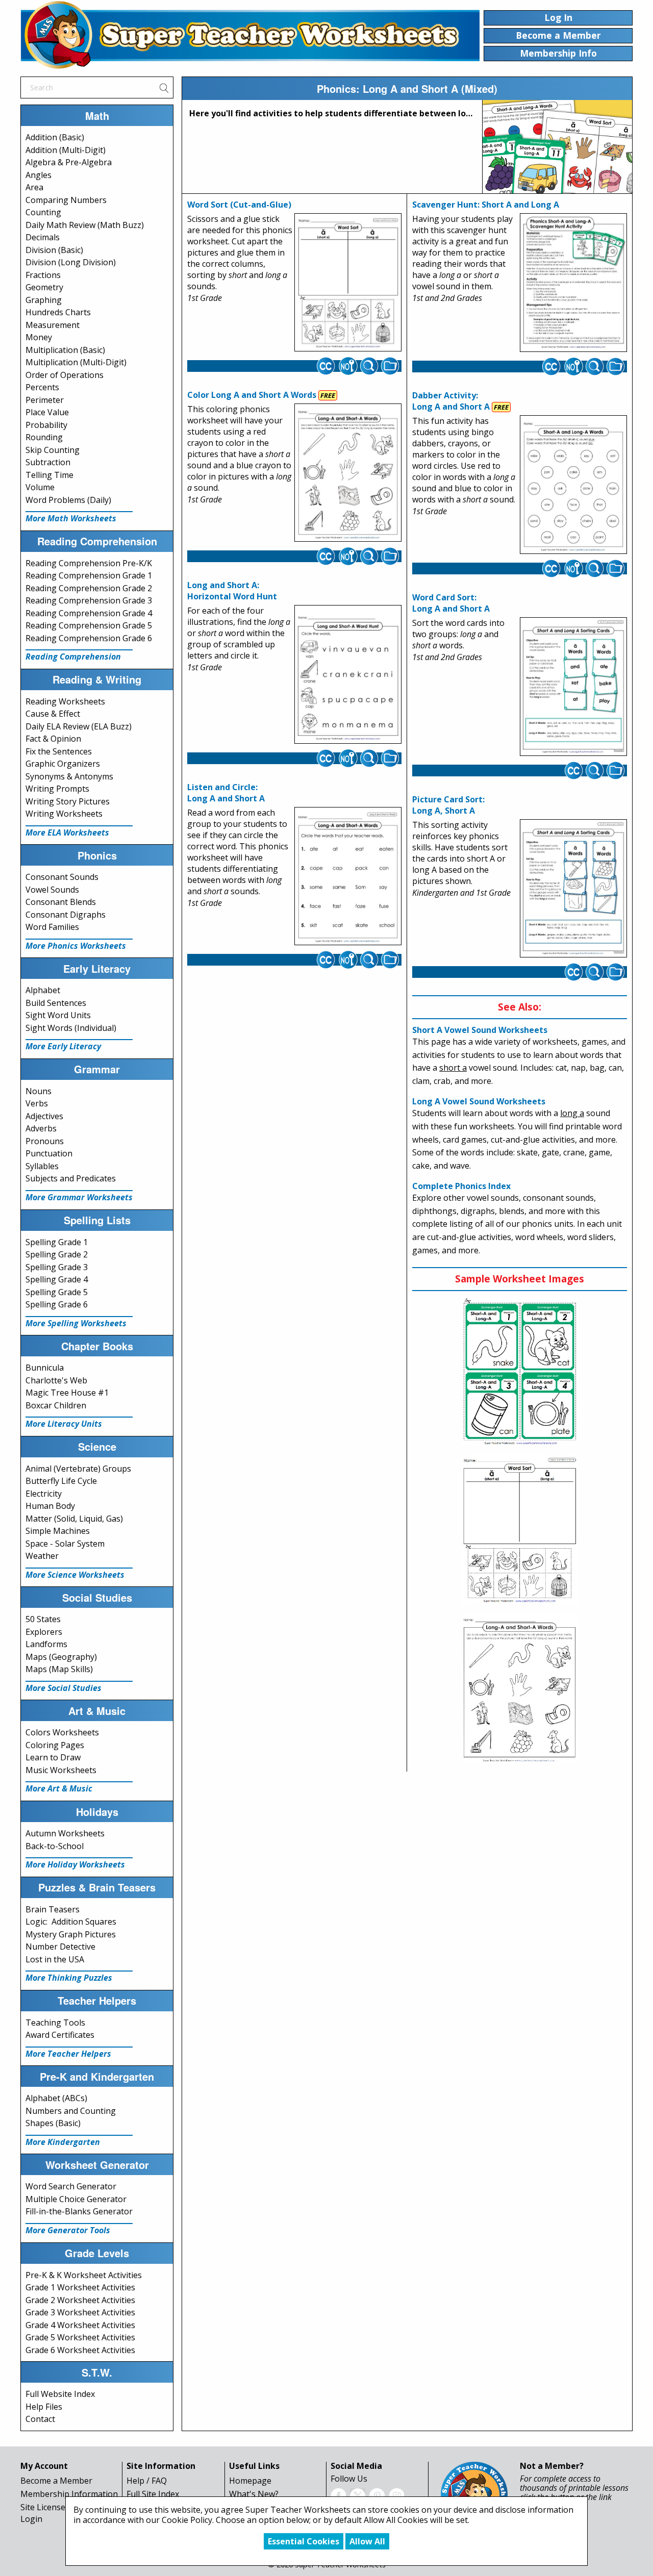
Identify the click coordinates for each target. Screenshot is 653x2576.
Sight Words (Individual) (71, 1028)
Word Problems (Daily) (68, 500)
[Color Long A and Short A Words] (348, 473)
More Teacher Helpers (68, 2054)
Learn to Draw (53, 1757)
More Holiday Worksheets (75, 1864)
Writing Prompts (57, 789)
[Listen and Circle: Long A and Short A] (348, 876)
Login (31, 2519)
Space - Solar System (65, 1544)
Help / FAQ (147, 2481)
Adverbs (41, 1128)
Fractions (43, 275)
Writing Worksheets (64, 814)
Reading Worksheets (65, 701)
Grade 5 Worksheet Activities (80, 2337)
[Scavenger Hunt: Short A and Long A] (573, 283)
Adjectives (44, 1116)
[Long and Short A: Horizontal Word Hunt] (348, 674)
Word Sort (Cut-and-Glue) (239, 205)
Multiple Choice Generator (76, 2199)
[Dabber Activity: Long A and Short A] (573, 485)
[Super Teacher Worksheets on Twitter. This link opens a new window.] (358, 2495)
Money (39, 337)
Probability (46, 425)
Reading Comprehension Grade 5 (89, 625)
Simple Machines (58, 1531)
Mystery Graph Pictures (71, 1934)
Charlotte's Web (56, 1380)
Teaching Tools (55, 2023)
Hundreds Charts (58, 312)
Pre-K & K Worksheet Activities (84, 2275)
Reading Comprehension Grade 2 (89, 588)
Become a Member (56, 2481)
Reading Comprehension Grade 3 (89, 600)
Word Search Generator (71, 2186)
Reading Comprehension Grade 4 (89, 613)
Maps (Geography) (61, 1657)
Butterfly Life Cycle (61, 1481)
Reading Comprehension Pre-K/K (89, 563)
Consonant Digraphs (66, 915)
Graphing (44, 300)
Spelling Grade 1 (57, 1242)
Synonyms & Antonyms (69, 776)
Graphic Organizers (63, 764)
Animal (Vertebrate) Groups (78, 1469)
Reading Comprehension (73, 656)
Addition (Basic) (55, 137)
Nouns (39, 1091)
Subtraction (48, 462)
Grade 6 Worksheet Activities (80, 2350)
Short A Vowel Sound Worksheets (480, 1030)
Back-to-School (55, 1846)
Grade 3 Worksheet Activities (80, 2312)
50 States (43, 1619)
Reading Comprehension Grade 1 (89, 575)
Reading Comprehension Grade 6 (89, 638)
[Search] (164, 87)
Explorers (44, 1632)
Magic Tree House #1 (67, 1393)
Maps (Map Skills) (59, 1669)
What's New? (254, 2494)
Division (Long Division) (71, 262)
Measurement (53, 325)
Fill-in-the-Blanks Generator (79, 2211)
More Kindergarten (63, 2142)
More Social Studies (64, 1688)
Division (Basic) (54, 250)
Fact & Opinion (53, 739)
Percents (42, 387)
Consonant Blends (61, 902)
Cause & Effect (53, 714)
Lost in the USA (55, 1959)
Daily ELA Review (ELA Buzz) (79, 726)
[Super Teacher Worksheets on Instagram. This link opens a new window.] (396, 2495)
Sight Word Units (58, 1015)
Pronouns (45, 1141)
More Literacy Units (64, 1424)
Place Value (47, 412)
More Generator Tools (68, 2230)
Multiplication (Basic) (65, 350)
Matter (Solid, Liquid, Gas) (74, 1519)
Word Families (52, 927)
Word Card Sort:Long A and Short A (451, 603)
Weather (42, 1556)
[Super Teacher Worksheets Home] (250, 35)
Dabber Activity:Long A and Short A (451, 401)
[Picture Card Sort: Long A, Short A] (573, 889)
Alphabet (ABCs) (56, 2098)
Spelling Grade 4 (57, 1279)
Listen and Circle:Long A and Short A (226, 793)
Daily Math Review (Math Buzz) (85, 225)
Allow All (367, 2541)
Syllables (42, 1166)
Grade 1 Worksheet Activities (80, 2287)
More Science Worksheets (75, 1575)
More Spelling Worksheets (76, 1323)
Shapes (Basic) (53, 2123)
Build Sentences (56, 1003)
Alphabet (43, 990)
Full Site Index (153, 2494)
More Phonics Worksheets (76, 946)
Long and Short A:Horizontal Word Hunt (232, 591)
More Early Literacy (63, 1046)
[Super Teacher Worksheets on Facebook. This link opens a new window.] (338, 2495)
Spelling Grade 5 (57, 1292)
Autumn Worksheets (65, 1833)
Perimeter (45, 400)
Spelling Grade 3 (57, 1267)
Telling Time (49, 475)
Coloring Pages (55, 1745)
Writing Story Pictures (68, 801)
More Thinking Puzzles (69, 1978)
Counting (43, 212)
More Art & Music (59, 1788)
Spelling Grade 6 (57, 1304)
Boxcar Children (56, 1405)
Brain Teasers (53, 1909)
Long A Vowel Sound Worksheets (479, 1101)
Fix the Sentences (59, 751)
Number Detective (60, 1947)
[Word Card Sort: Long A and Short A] (573, 687)
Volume (40, 487)
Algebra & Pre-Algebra (69, 162)
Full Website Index (60, 2394)
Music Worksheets (61, 1770)
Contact (40, 2419)
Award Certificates (60, 2035)
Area (34, 187)
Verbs (37, 1103)
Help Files (44, 2407)
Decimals (43, 237)
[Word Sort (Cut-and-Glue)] (348, 283)
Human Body (50, 1506)
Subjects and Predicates (71, 1178)
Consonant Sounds (62, 877)
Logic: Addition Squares (71, 1922)
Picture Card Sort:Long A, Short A (448, 805)
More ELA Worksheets (67, 832)
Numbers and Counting (71, 2111)
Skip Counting (53, 450)
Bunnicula (45, 1368)
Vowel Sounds (52, 890)
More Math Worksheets (71, 518)
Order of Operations (65, 375)
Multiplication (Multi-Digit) (76, 362)
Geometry (44, 287)
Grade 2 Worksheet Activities (80, 2300)
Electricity (44, 1494)
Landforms (46, 1644)
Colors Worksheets (62, 1732)
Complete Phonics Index (461, 1186)
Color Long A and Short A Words (252, 395)
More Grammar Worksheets (79, 1197)
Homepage (250, 2481)
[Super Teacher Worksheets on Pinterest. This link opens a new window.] (377, 2495)
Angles (39, 175)
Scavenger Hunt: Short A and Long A (486, 205)
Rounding (44, 437)
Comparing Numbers (66, 200)
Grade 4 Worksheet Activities (80, 2325)
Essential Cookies (304, 2541)
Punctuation (49, 1153)
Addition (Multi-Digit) (66, 150)
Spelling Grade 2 (57, 1254)
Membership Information (69, 2494)
